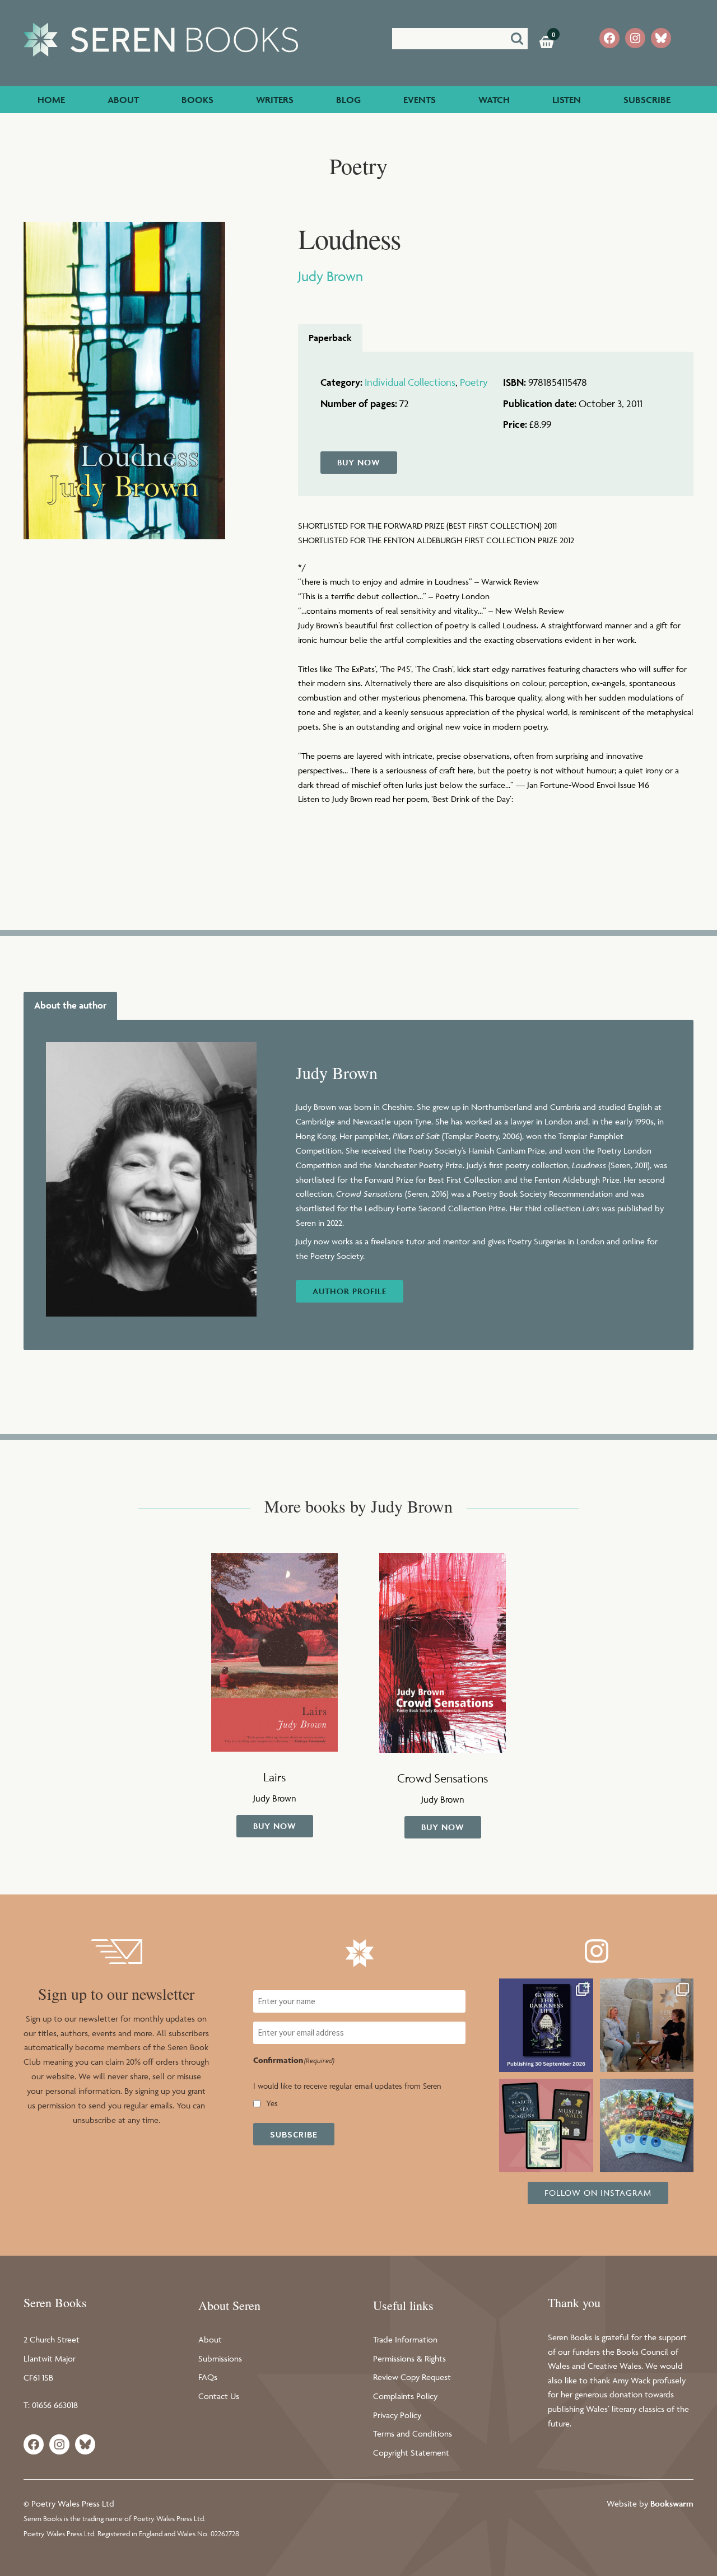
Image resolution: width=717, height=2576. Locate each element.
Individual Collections (410, 382)
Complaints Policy (405, 2396)
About (123, 100)
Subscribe (647, 100)
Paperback (330, 338)
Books (197, 100)
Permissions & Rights (409, 2358)
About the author (70, 1005)
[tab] (330, 338)
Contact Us (219, 2396)
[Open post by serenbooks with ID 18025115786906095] (647, 2025)
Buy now (359, 462)
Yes (272, 2103)
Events (420, 100)
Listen (567, 100)
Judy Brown (330, 276)
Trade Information (405, 2339)
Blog (348, 100)
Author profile (350, 1291)
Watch (494, 100)
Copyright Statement (411, 2453)
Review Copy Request (412, 2377)
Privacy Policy (397, 2415)
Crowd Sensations (443, 1778)
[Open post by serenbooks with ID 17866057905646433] (647, 2125)
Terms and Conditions (413, 2433)
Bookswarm (672, 2503)
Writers (275, 100)
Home (51, 100)
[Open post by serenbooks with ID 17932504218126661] (546, 2125)
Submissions (220, 2358)
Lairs (274, 1777)
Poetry (474, 382)
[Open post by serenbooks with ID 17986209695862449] (546, 2025)
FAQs (208, 2377)
